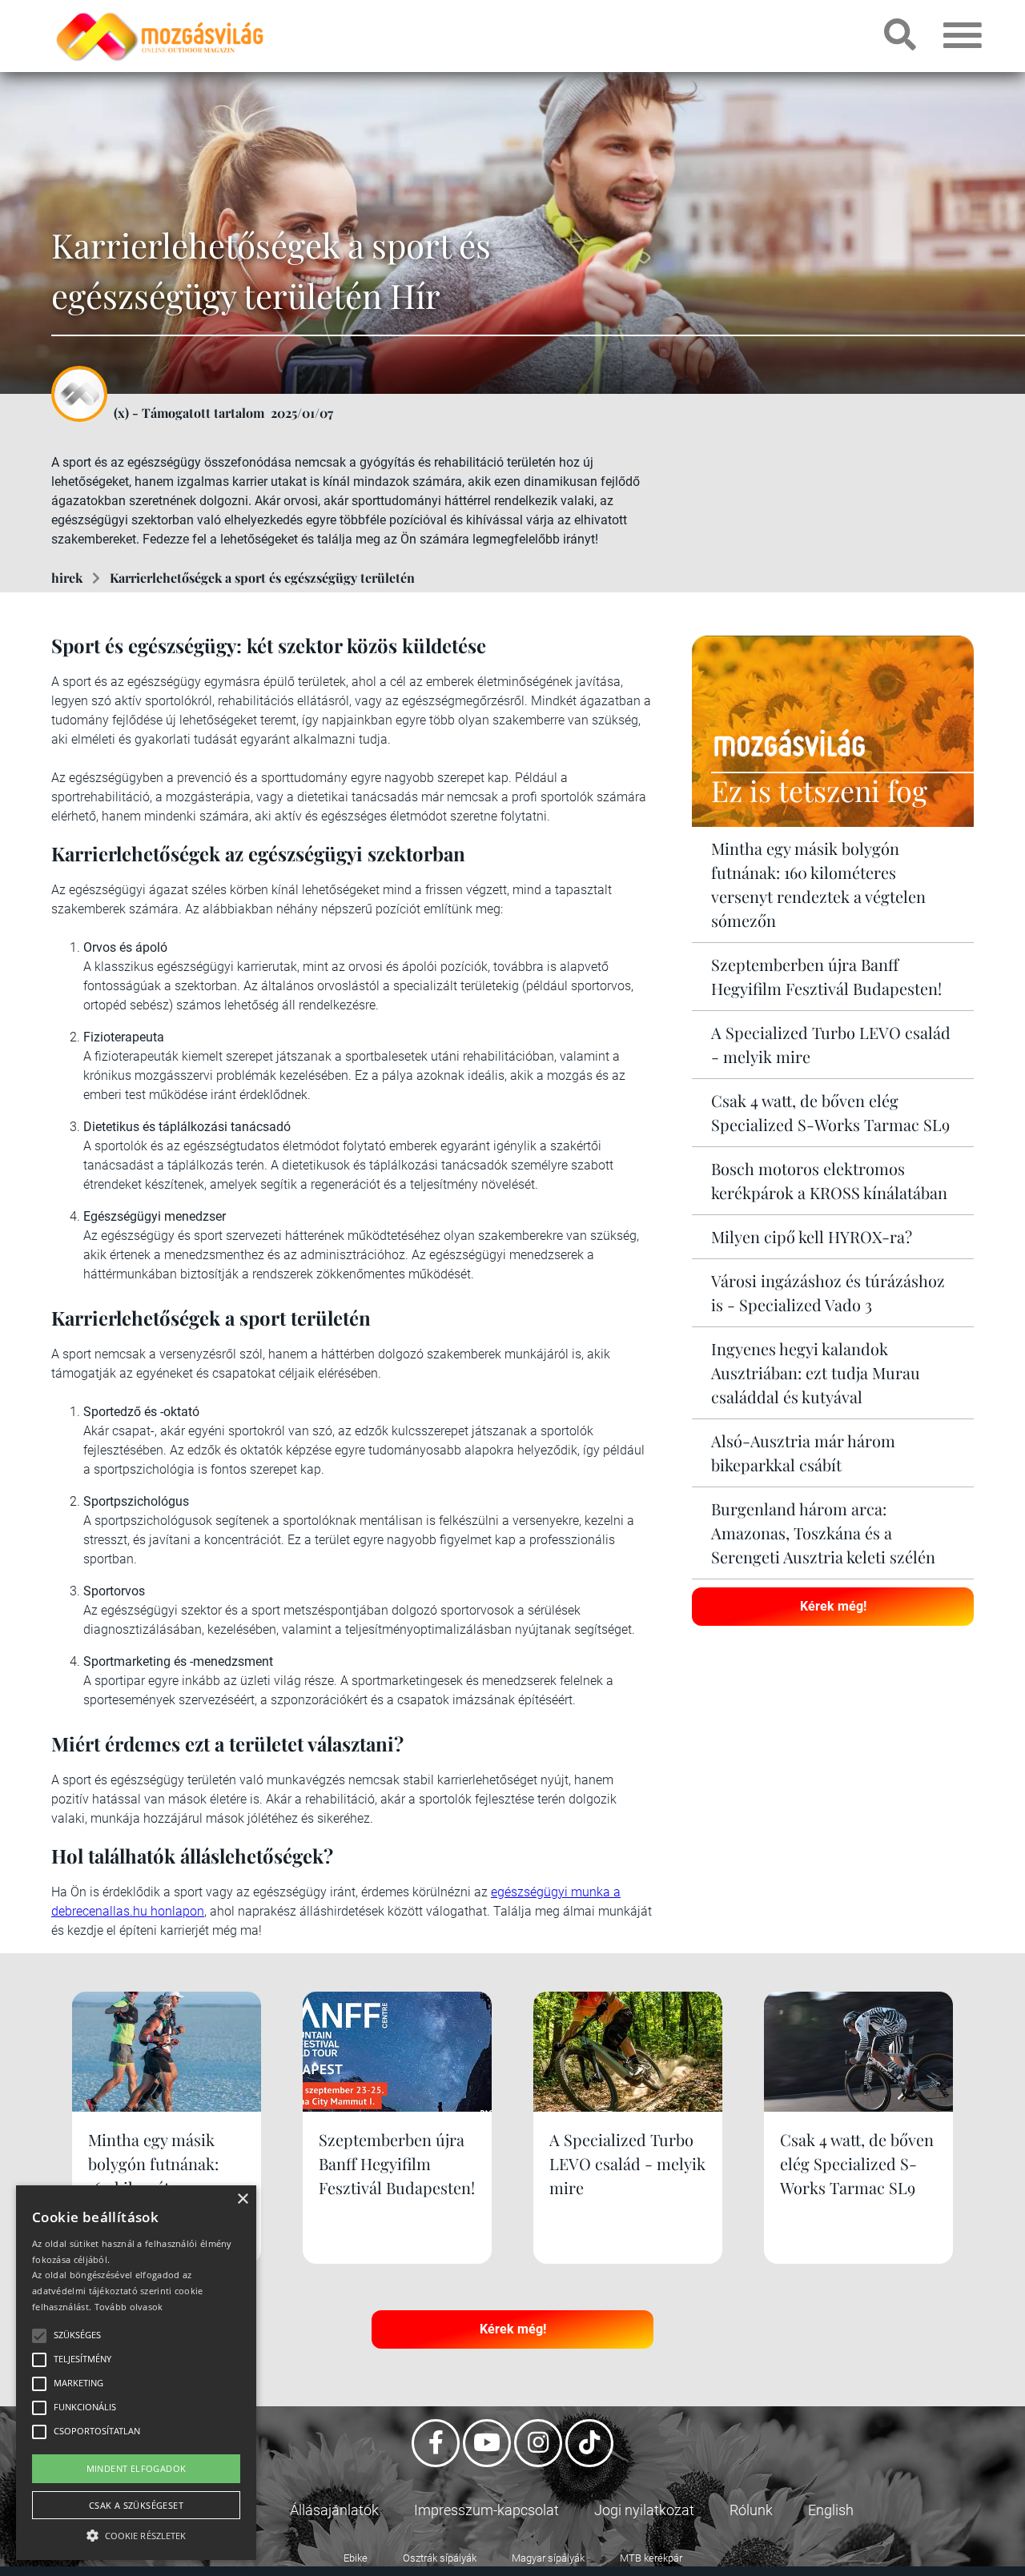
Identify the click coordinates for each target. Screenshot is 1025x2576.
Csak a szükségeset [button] (136, 2505)
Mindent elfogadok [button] (137, 2468)
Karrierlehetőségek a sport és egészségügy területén (262, 578)
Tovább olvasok (129, 2307)
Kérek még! (833, 1606)
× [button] (242, 2199)
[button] (136, 2533)
